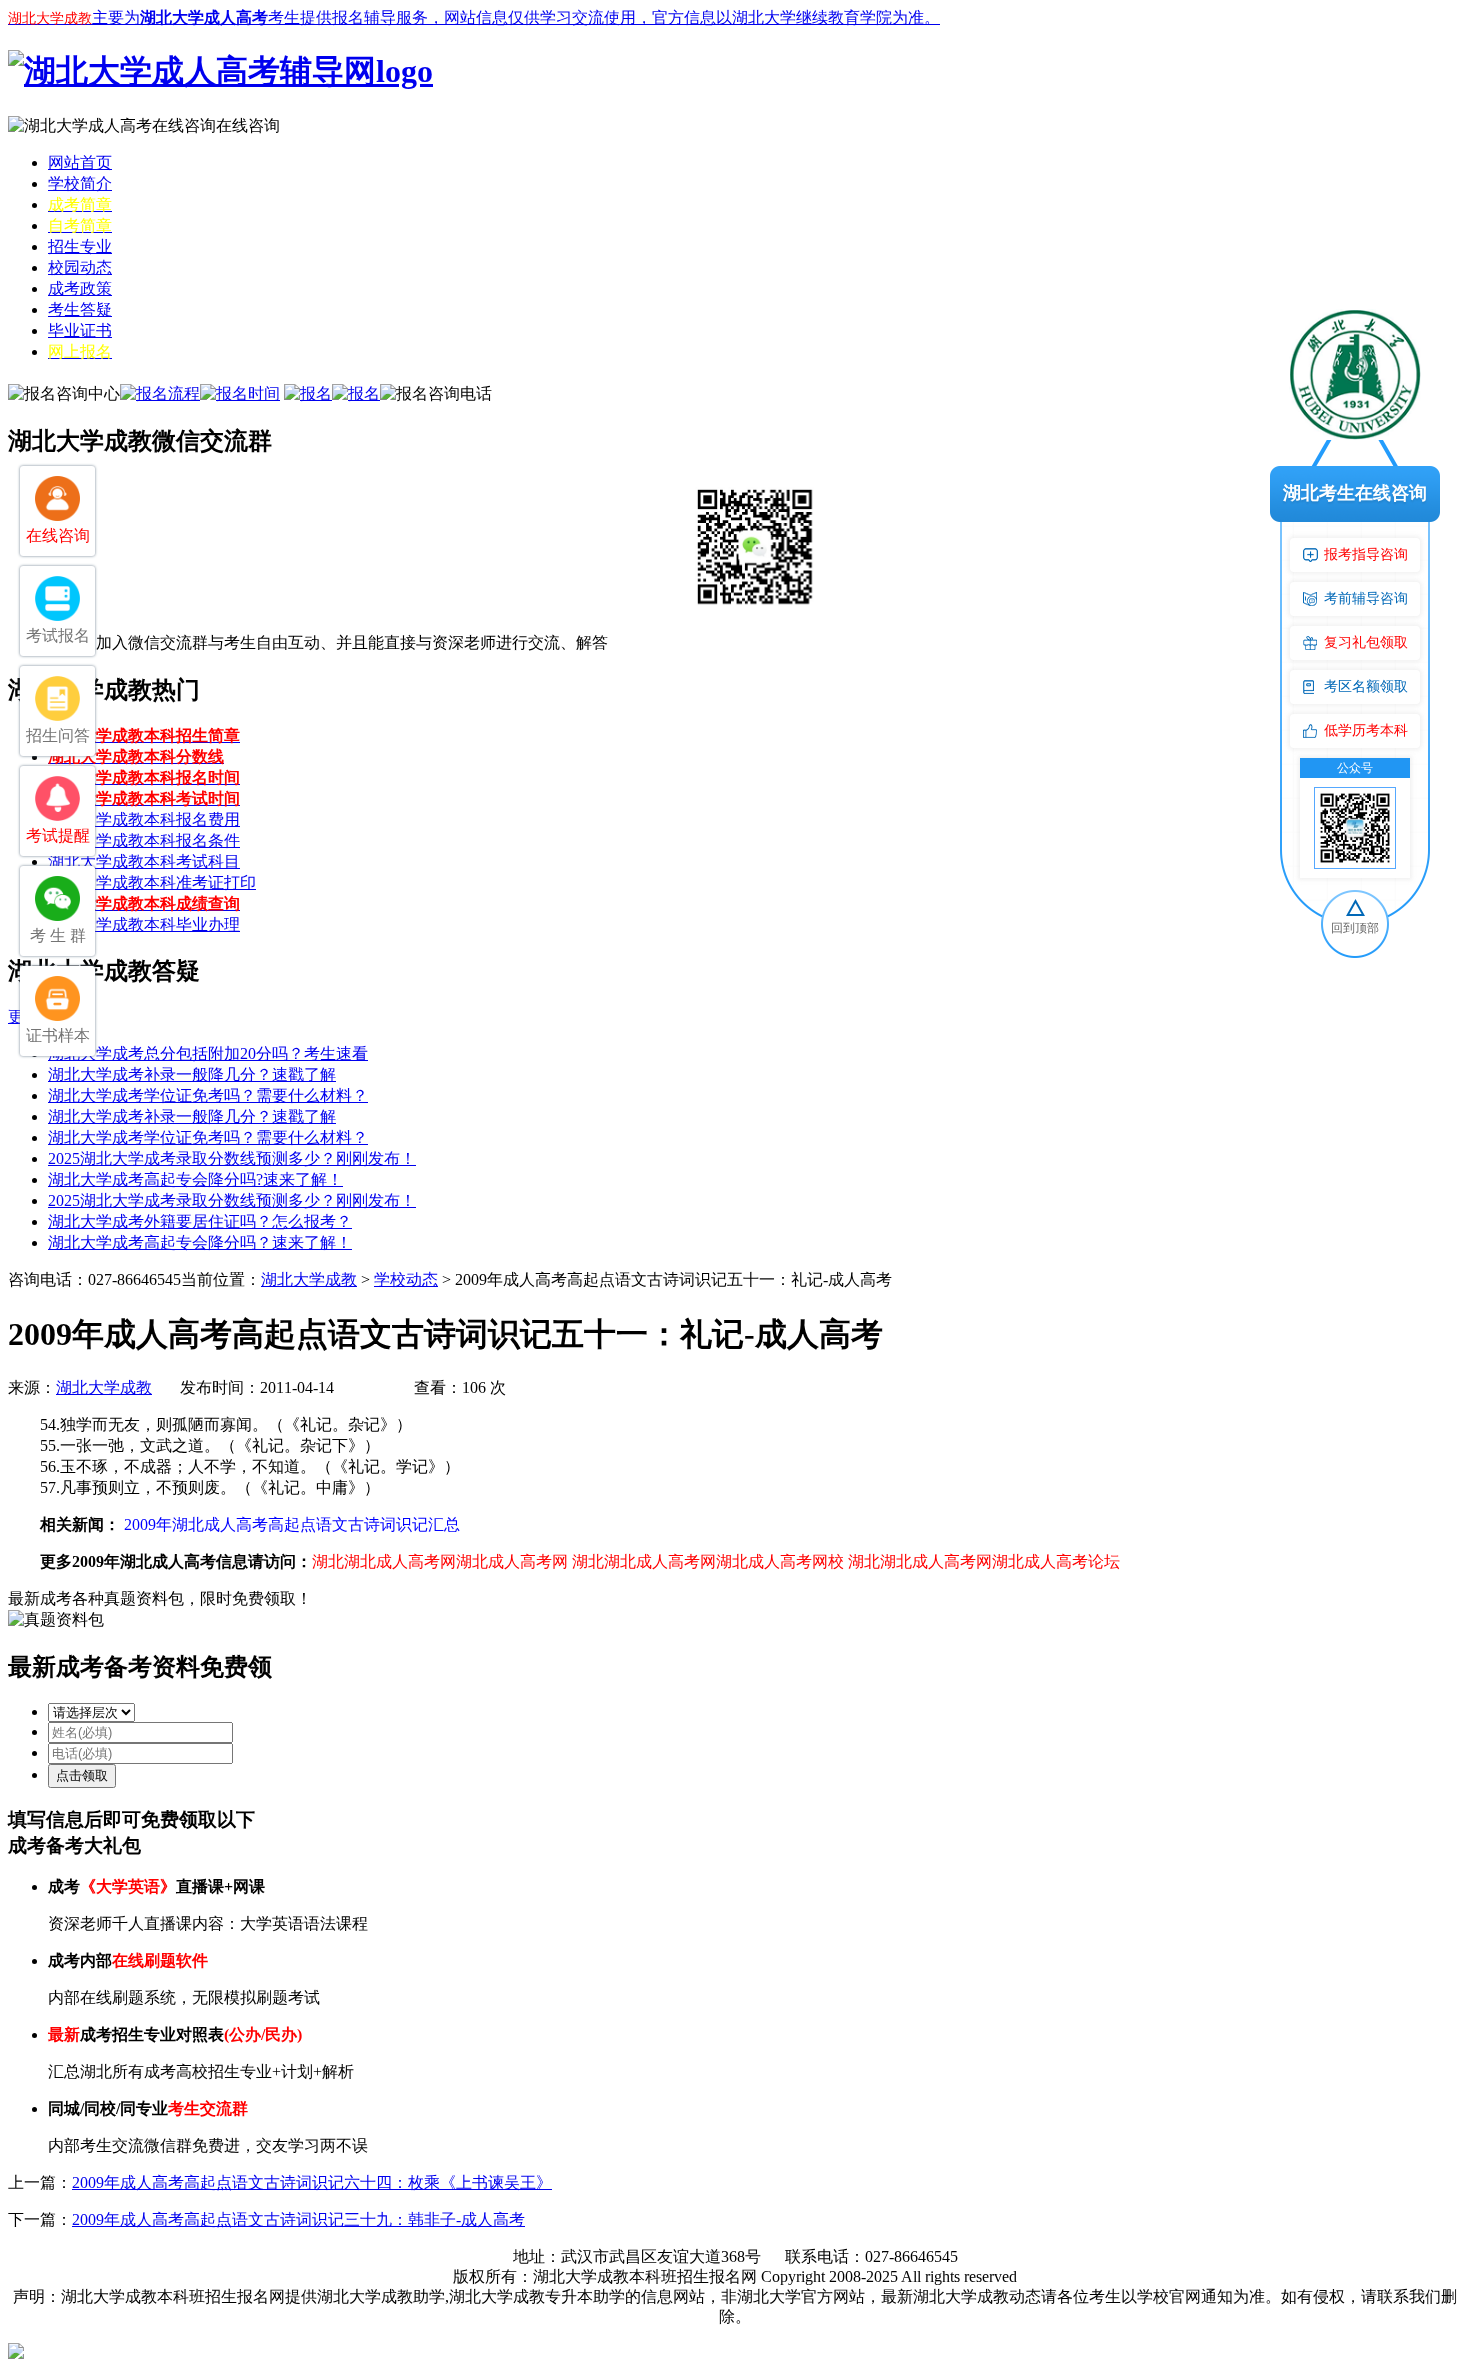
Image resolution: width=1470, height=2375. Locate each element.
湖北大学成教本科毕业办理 (144, 924)
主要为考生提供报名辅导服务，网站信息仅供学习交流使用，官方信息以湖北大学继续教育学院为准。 (474, 17)
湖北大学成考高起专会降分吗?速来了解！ (195, 1179)
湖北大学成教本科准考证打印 (152, 882)
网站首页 (80, 162)
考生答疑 (80, 309)
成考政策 (80, 288)
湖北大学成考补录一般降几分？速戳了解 (192, 1074)
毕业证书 (80, 330)
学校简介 (80, 183)
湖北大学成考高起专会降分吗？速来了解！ (200, 1242)
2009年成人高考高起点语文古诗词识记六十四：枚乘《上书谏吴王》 (312, 2182)
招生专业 (80, 246)
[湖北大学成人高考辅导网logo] (220, 71)
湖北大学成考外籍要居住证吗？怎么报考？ (200, 1221)
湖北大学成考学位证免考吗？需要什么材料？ (208, 1095)
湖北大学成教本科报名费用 (144, 819)
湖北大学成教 (309, 1279)
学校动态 (406, 1279)
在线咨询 (248, 125)
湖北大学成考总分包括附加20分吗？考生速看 (208, 1053)
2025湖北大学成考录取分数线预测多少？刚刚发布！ (232, 1158)
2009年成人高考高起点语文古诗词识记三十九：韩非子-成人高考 (298, 2219)
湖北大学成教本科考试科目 (144, 861)
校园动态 (80, 267)
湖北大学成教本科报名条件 (144, 840)
